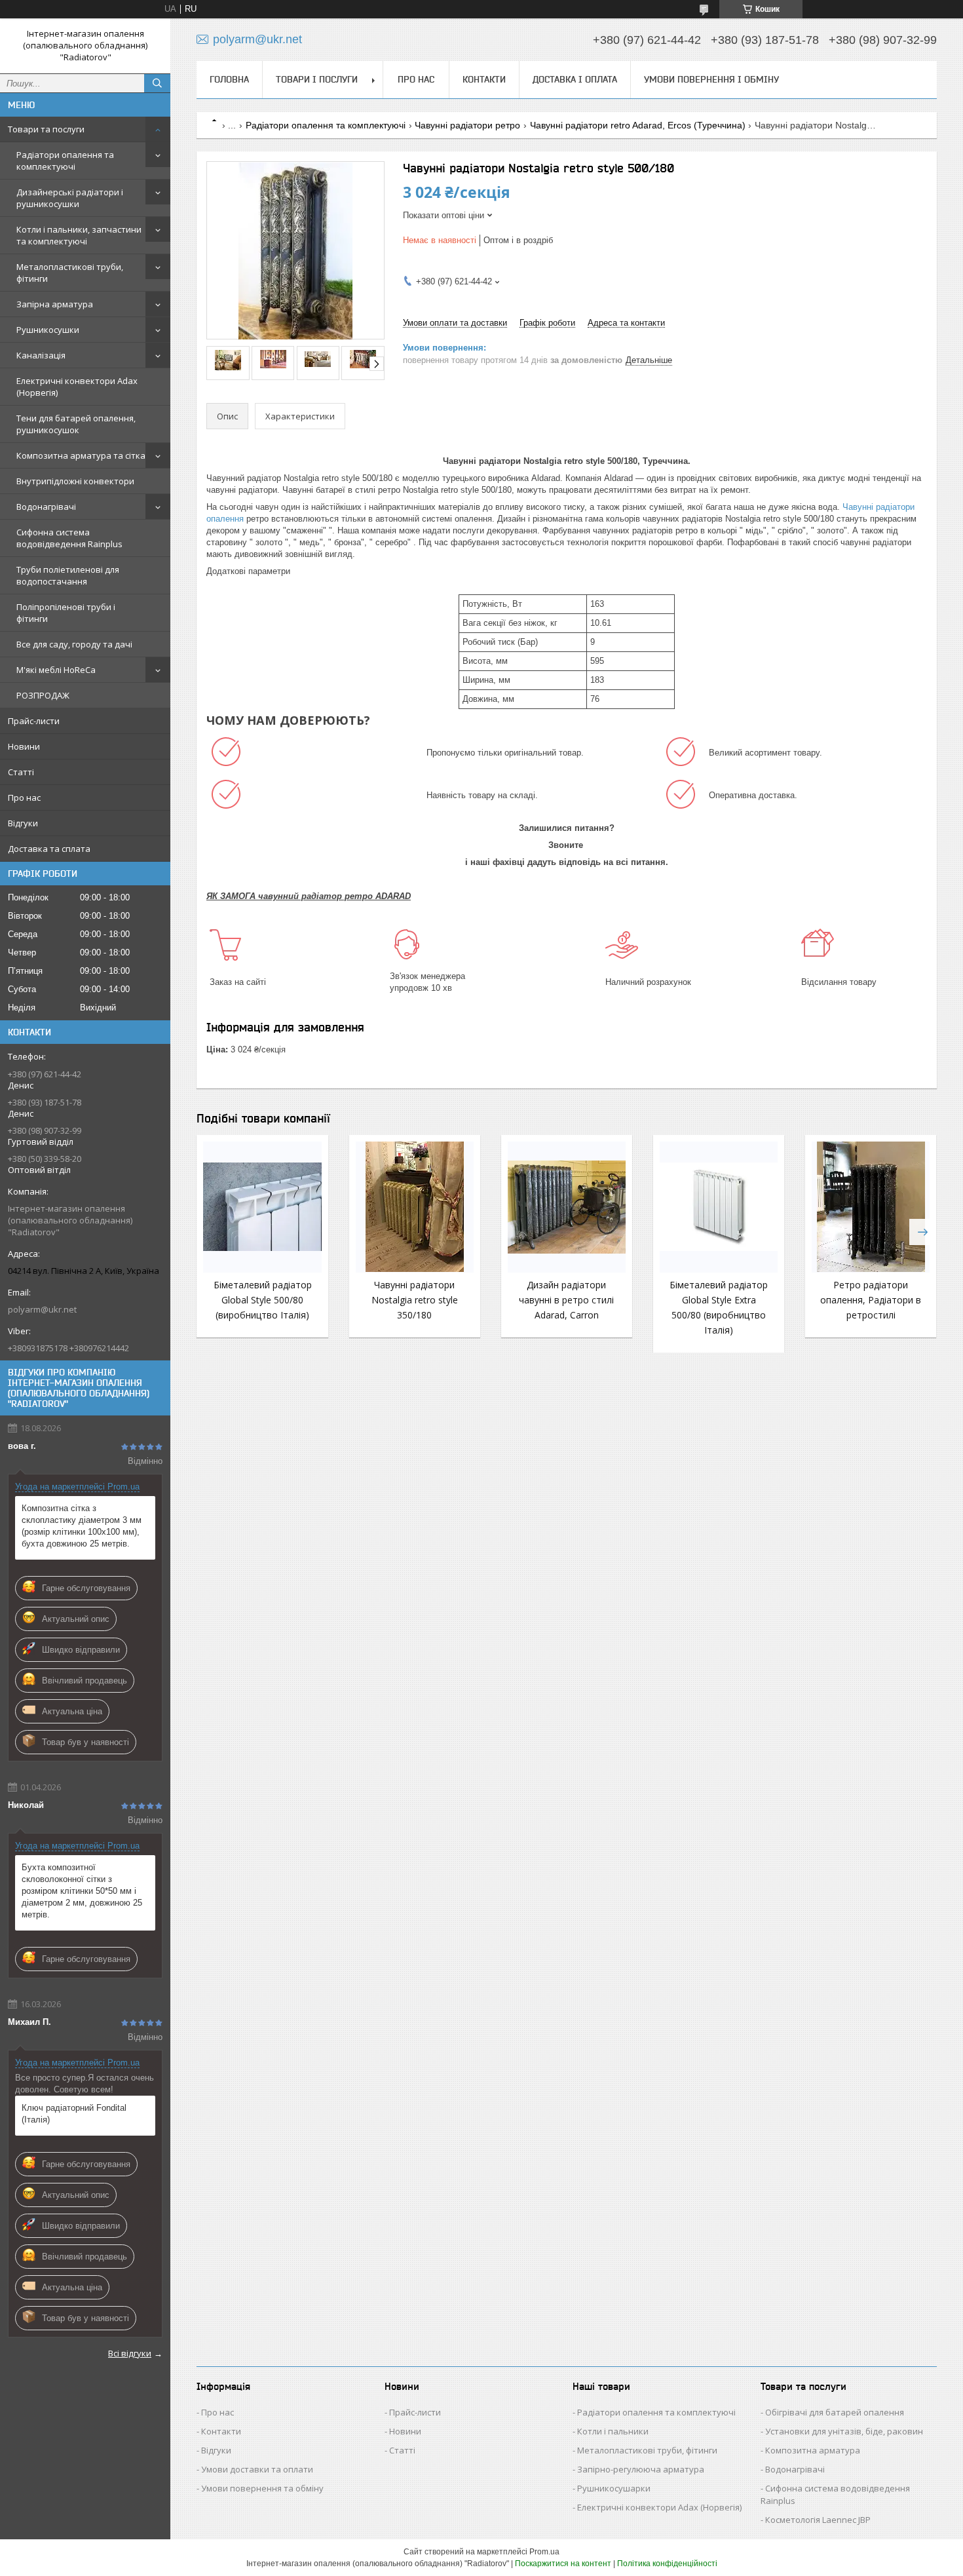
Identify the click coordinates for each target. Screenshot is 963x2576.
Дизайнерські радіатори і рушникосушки (70, 198)
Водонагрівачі (46, 507)
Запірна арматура (55, 304)
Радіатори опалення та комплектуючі (65, 161)
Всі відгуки (130, 2353)
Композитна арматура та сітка (81, 455)
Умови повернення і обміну (711, 79)
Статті (21, 772)
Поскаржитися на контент (563, 2564)
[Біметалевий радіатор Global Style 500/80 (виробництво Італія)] (262, 1207)
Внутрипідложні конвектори (75, 481)
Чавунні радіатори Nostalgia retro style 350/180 (415, 1300)
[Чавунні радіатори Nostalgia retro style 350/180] (415, 1207)
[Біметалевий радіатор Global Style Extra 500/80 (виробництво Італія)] (719, 1207)
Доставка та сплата (49, 849)
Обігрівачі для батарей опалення (835, 2412)
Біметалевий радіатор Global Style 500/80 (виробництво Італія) (263, 1300)
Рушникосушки (48, 330)
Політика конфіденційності (667, 2564)
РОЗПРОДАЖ (43, 695)
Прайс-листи (34, 721)
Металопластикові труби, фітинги (70, 273)
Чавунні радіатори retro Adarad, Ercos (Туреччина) (638, 125)
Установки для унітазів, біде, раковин (844, 2431)
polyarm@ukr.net (42, 1309)
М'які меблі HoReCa (56, 670)
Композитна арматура (813, 2450)
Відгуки (23, 823)
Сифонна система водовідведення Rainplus (69, 538)
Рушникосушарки (614, 2488)
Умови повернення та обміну (262, 2488)
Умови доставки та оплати (257, 2469)
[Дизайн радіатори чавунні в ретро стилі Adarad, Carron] (567, 1207)
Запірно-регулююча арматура (641, 2469)
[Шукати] (157, 83)
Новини (24, 746)
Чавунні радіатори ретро (467, 125)
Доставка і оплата (575, 79)
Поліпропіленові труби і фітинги (66, 613)
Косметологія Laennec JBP (818, 2520)
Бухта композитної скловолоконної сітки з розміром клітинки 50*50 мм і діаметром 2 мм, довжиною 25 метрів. (82, 1891)
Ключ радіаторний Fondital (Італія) (74, 2114)
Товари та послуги (46, 129)
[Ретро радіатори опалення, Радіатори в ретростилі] (871, 1207)
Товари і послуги (317, 79)
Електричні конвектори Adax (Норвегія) (77, 387)
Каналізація (41, 355)
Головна (229, 79)
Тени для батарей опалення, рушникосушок (76, 424)
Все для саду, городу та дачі (74, 644)
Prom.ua (544, 2552)
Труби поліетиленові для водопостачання (68, 575)
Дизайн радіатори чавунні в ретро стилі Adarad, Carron (566, 1300)
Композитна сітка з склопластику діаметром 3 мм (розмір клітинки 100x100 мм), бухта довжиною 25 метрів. (82, 1526)
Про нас (24, 798)
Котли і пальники (613, 2431)
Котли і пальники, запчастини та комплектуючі (79, 235)
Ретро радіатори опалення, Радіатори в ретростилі (871, 1300)
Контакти (484, 79)
